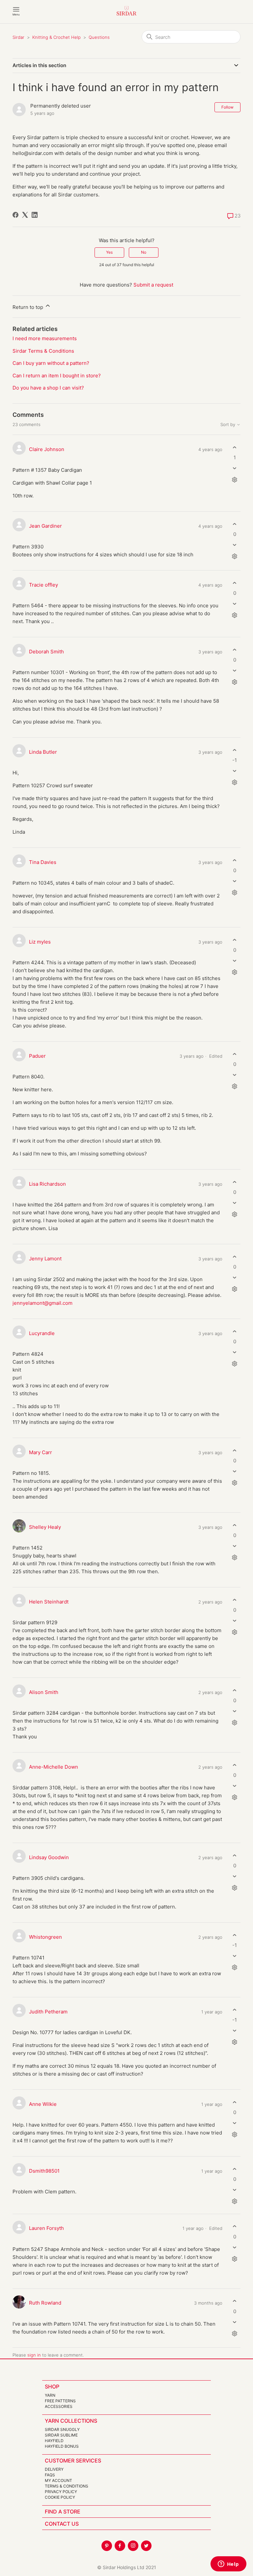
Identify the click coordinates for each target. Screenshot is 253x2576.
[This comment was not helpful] (235, 468)
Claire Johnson (47, 449)
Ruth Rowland (45, 2303)
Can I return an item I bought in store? (57, 376)
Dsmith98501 (44, 2171)
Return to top (28, 307)
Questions (99, 37)
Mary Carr (41, 1452)
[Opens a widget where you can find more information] (228, 2564)
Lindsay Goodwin (49, 1857)
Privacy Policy (61, 2492)
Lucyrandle (42, 1333)
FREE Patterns (60, 2401)
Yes (109, 252)
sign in (34, 2355)
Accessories (59, 2406)
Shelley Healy (45, 1527)
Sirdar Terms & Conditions (43, 351)
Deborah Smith (46, 652)
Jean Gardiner (45, 526)
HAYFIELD (54, 2441)
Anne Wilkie (43, 2104)
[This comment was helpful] (235, 447)
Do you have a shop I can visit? (48, 388)
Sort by (228, 425)
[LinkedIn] (35, 215)
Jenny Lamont (45, 1259)
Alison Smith (44, 1692)
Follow (227, 107)
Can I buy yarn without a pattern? (51, 363)
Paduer (37, 1056)
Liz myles (40, 942)
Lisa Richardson (47, 1184)
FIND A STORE (63, 2512)
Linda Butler (43, 752)
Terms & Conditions (67, 2486)
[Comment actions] (235, 480)
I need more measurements (45, 338)
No (144, 252)
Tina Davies (43, 862)
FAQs (50, 2475)
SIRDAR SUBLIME (61, 2435)
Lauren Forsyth (46, 2228)
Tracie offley (43, 585)
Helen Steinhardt (49, 1602)
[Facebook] (15, 215)
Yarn (50, 2395)
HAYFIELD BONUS (62, 2446)
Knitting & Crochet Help (56, 37)
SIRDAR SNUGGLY (62, 2429)
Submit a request (153, 285)
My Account (58, 2480)
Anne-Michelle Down (54, 1767)
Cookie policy (60, 2497)
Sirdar (18, 37)
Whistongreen (45, 1937)
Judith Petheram (48, 2012)
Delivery (54, 2469)
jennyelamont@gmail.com (42, 1303)
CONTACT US (62, 2524)
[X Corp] (25, 215)
